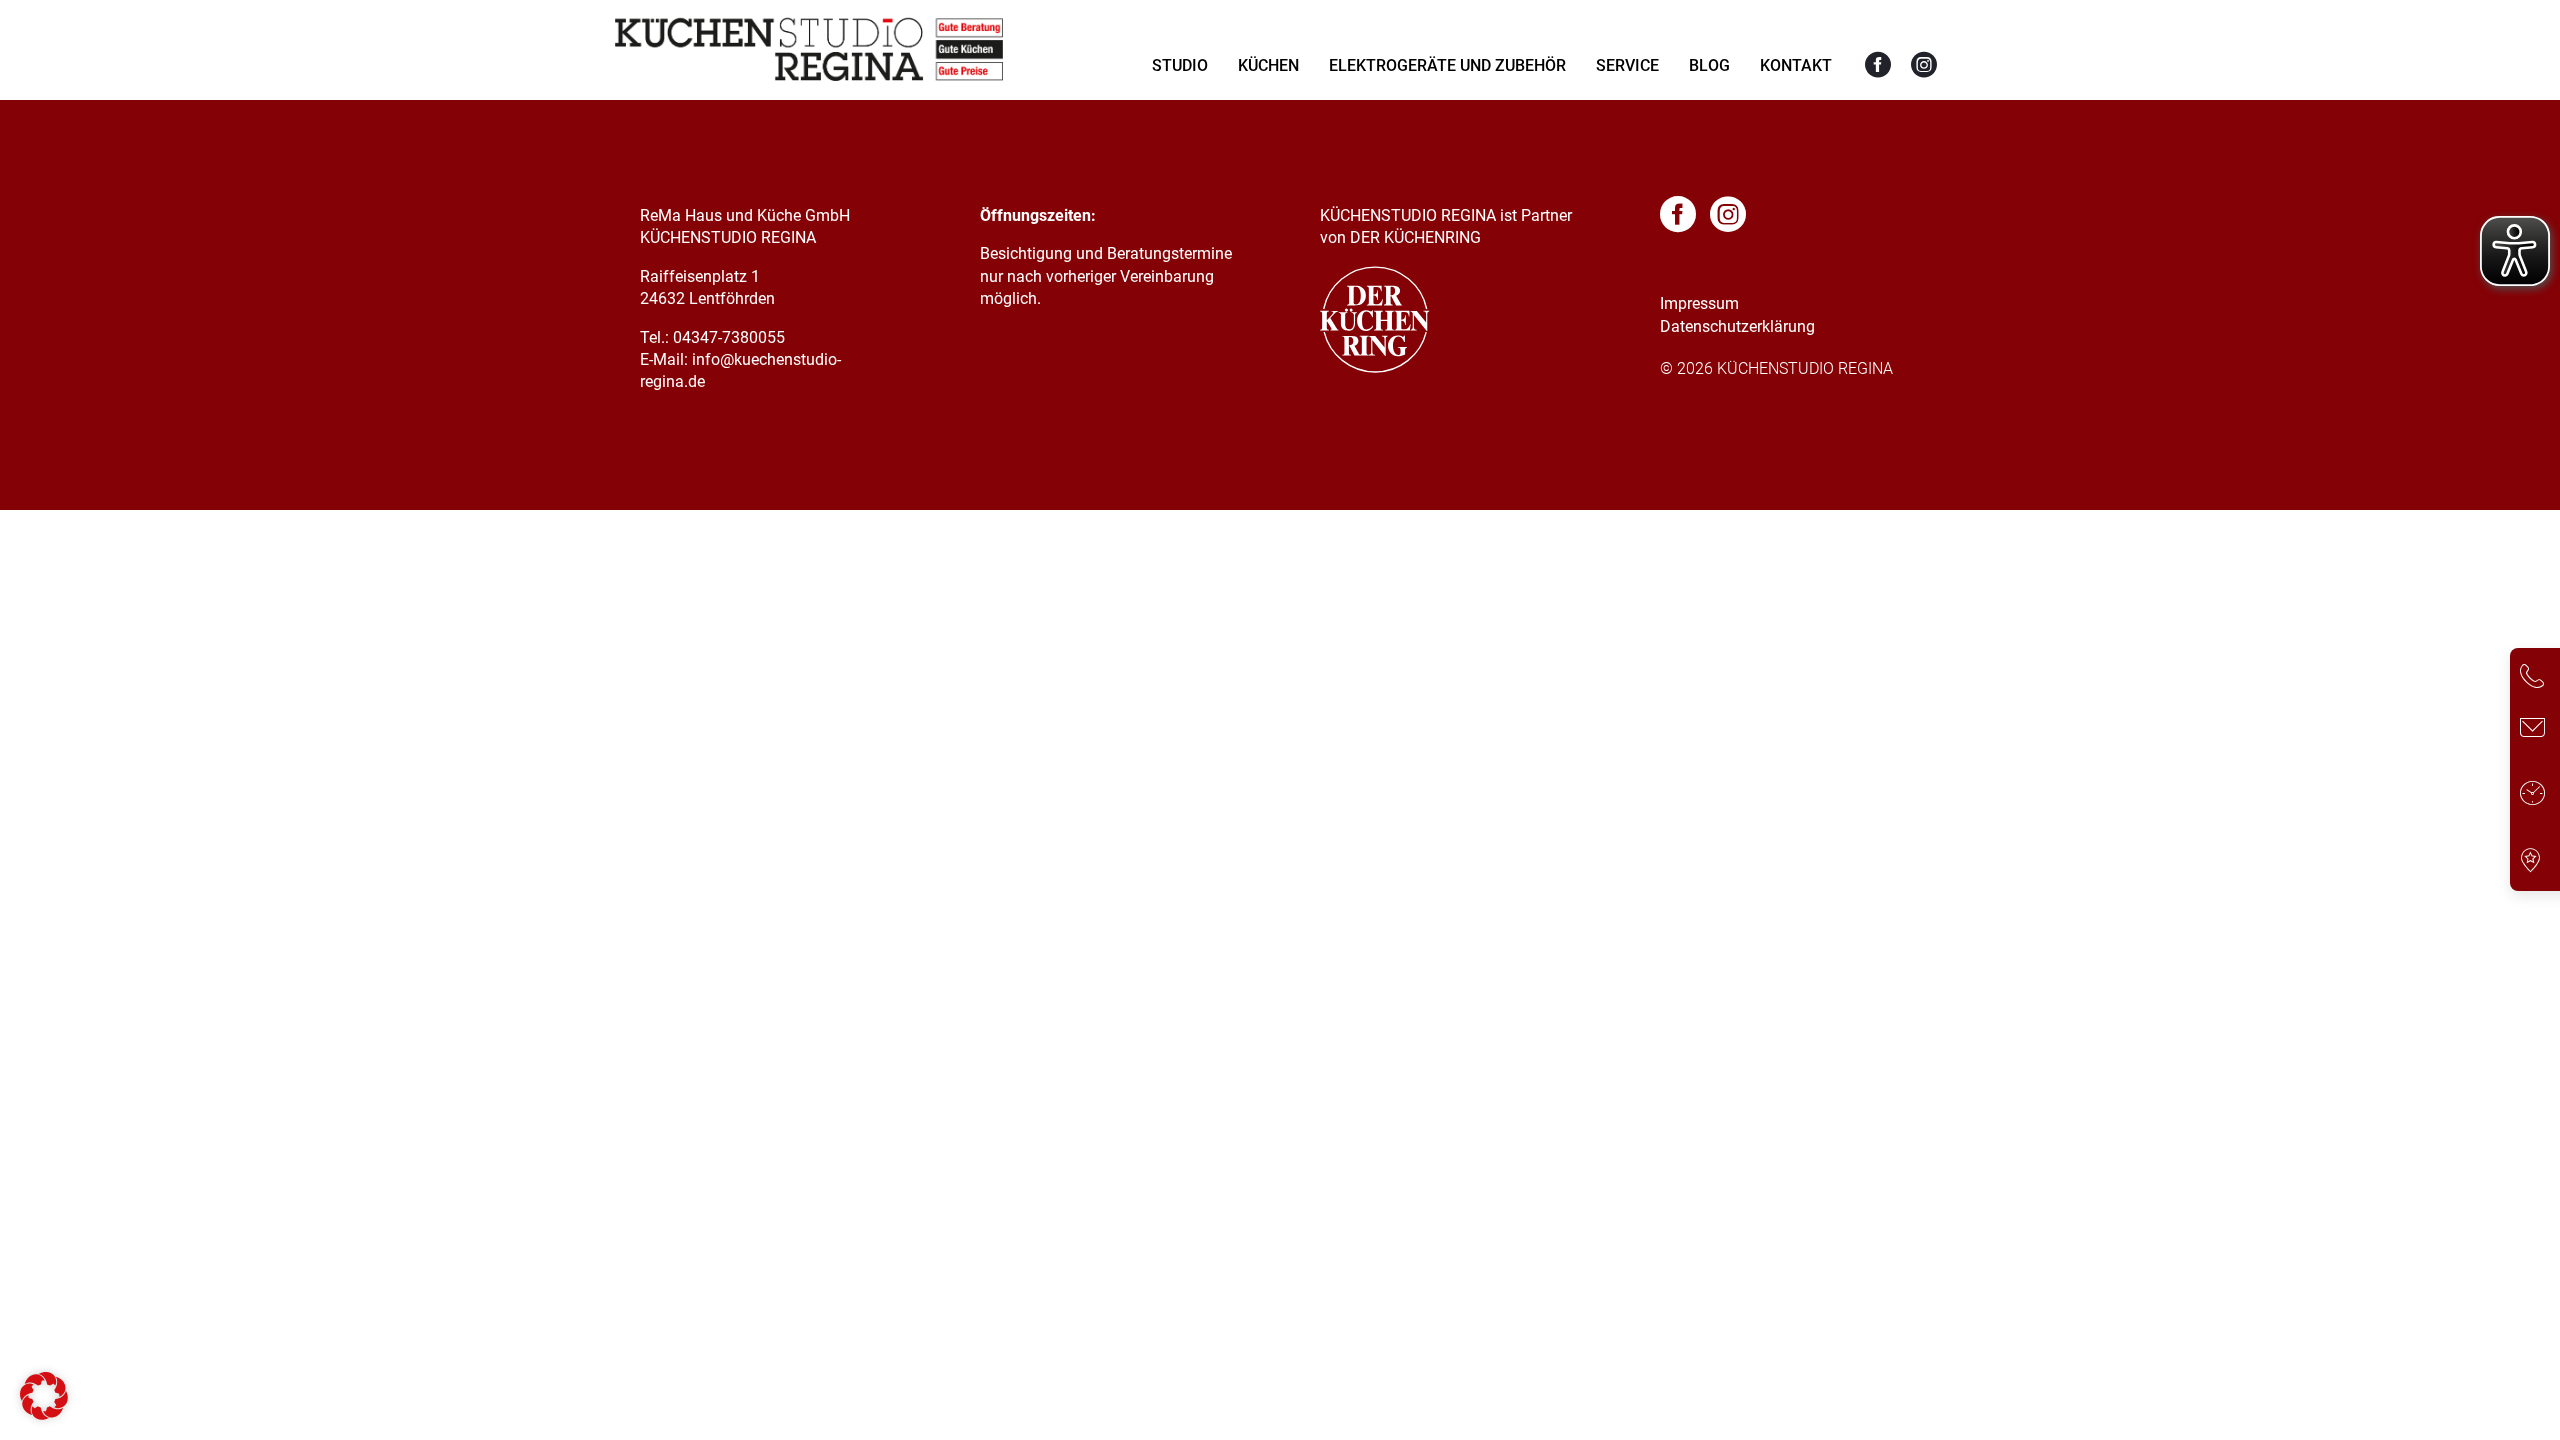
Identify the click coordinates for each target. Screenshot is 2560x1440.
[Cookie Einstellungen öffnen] (44, 1414)
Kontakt (1796, 65)
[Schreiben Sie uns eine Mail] (2532, 730)
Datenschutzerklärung (1737, 326)
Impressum (1699, 303)
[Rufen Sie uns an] (2532, 680)
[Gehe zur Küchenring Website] (1375, 367)
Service (1627, 65)
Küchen (1268, 65)
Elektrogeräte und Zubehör (1447, 65)
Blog (1709, 65)
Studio (1180, 65)
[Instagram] (1924, 66)
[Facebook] (1878, 66)
